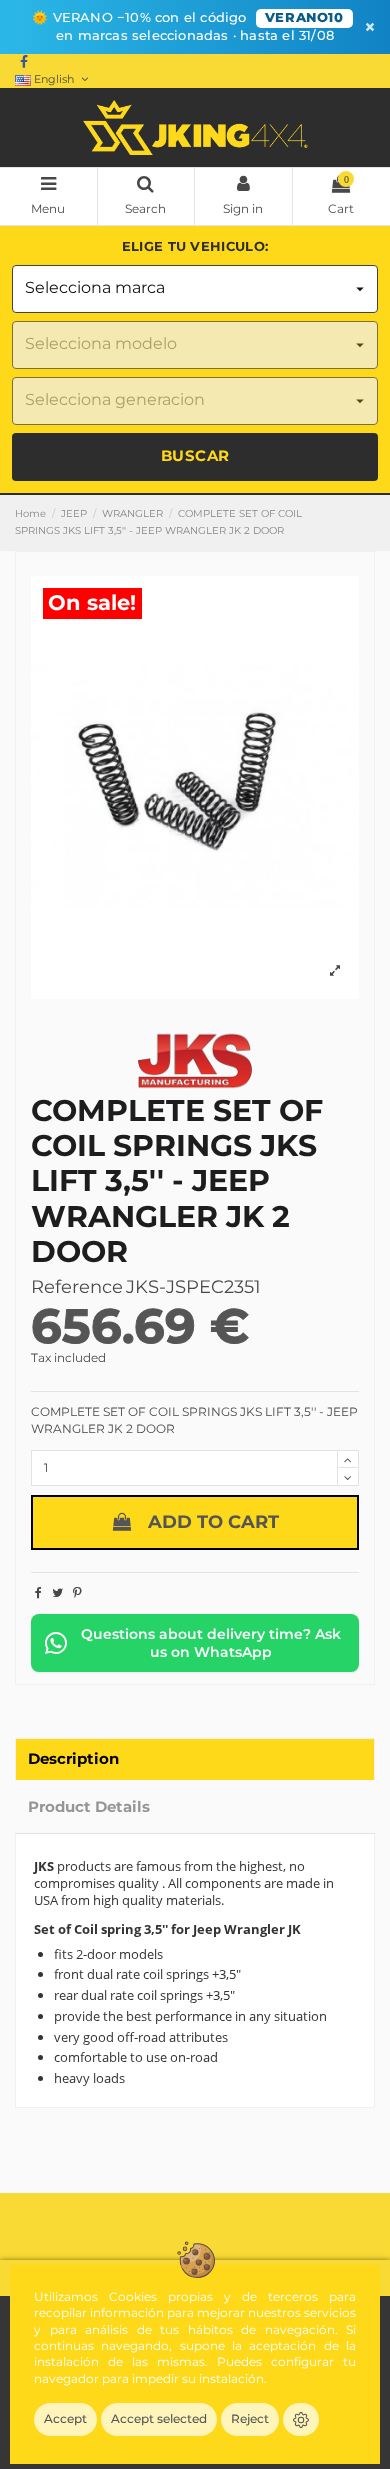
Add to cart (213, 1522)
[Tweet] (57, 1592)
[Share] (38, 1592)
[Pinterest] (77, 1592)
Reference (77, 1287)
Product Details (89, 1807)
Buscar (195, 455)
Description (73, 1759)
